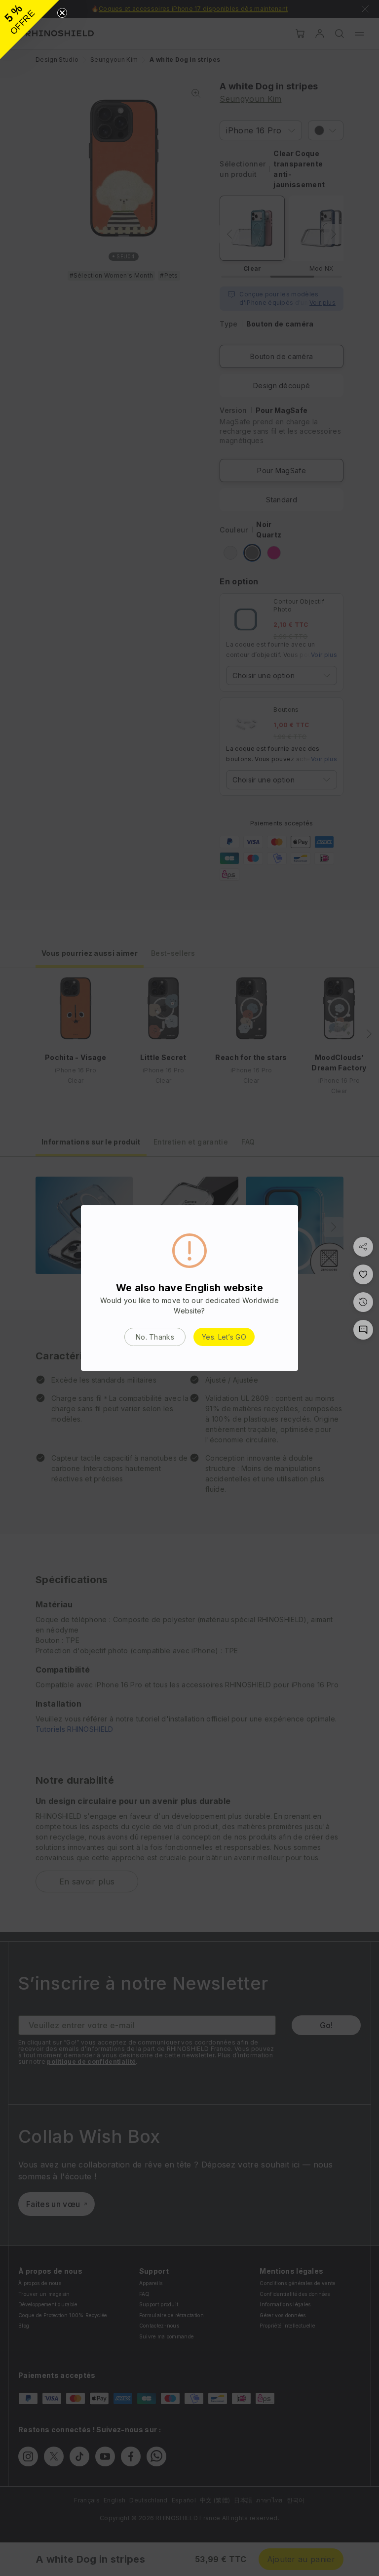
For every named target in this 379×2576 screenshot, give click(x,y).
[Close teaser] (62, 13)
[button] (30, 30)
